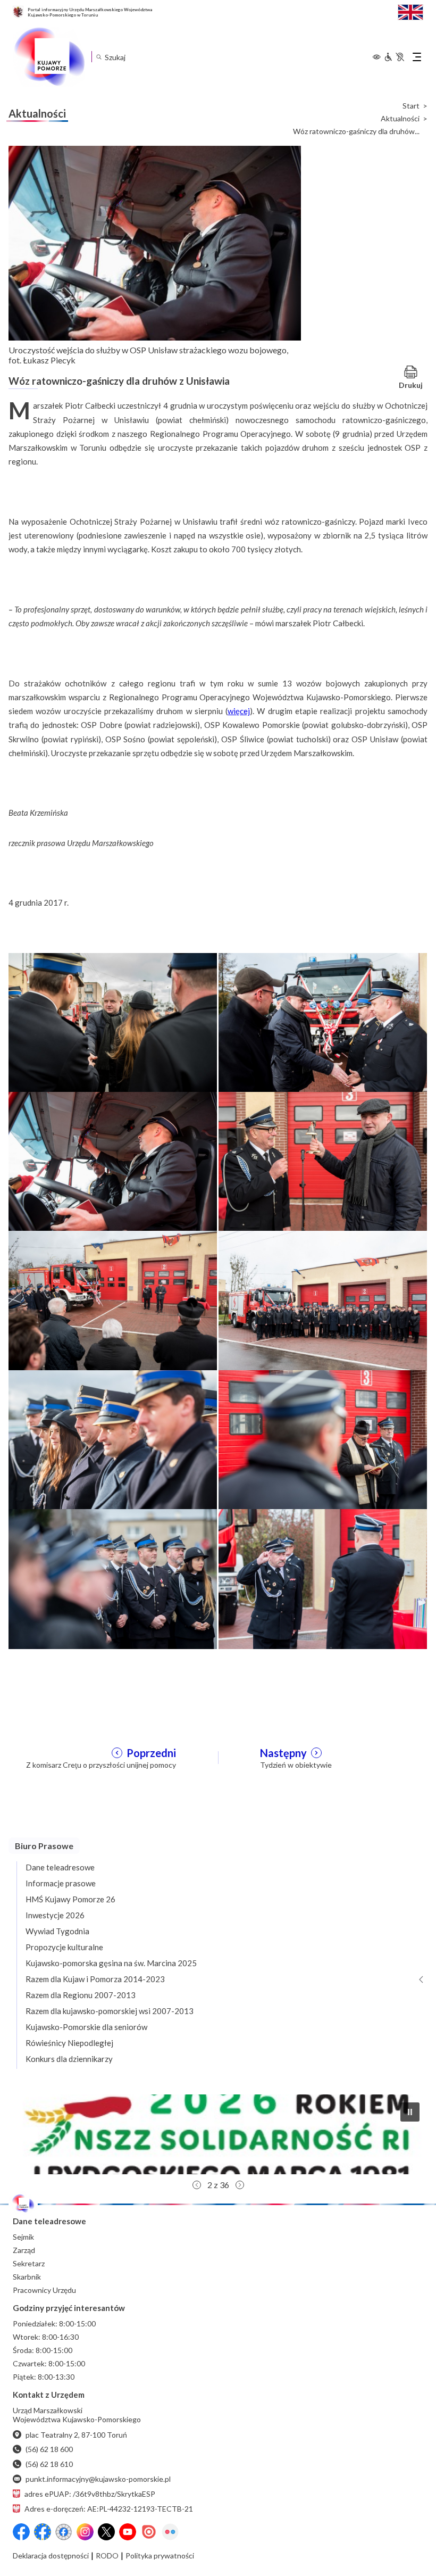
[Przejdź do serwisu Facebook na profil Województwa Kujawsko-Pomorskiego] (21, 2532)
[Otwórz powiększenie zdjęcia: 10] (323, 1578)
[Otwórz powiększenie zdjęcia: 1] (113, 1022)
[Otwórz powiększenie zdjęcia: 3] (113, 1161)
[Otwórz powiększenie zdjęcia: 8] (323, 1439)
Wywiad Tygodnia (57, 1931)
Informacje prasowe (61, 1883)
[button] (218, 2134)
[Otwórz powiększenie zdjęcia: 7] (113, 1439)
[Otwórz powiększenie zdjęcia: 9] (113, 1578)
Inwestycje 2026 (55, 1915)
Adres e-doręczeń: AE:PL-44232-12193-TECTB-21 (109, 2509)
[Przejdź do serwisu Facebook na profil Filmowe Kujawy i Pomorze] (64, 2532)
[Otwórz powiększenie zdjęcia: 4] (323, 1161)
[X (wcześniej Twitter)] (106, 2532)
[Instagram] (85, 2532)
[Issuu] (149, 2532)
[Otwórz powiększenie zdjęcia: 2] (323, 1022)
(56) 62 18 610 (49, 2464)
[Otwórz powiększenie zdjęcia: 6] (323, 1300)
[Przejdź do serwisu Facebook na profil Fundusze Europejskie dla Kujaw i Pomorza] (43, 2532)
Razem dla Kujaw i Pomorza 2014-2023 (95, 1979)
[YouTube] (128, 2532)
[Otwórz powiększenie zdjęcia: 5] (113, 1300)
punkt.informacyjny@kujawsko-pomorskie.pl (98, 2479)
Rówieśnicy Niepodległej (69, 2043)
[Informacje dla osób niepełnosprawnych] (394, 57)
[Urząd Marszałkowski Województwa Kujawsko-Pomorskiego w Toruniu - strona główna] (49, 57)
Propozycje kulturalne (64, 1947)
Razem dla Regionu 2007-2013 (81, 1995)
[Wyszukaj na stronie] (99, 57)
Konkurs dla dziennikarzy (69, 2059)
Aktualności (400, 119)
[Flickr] (170, 2532)
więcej (239, 711)
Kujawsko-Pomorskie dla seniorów (86, 2027)
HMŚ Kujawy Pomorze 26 (70, 1899)
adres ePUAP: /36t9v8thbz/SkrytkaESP (90, 2494)
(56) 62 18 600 (49, 2449)
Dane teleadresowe (60, 1867)
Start (411, 106)
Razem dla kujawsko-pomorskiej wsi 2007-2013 (110, 2011)
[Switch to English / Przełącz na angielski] (410, 11)
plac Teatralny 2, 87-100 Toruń (76, 2435)
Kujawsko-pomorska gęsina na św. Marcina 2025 (111, 1963)
